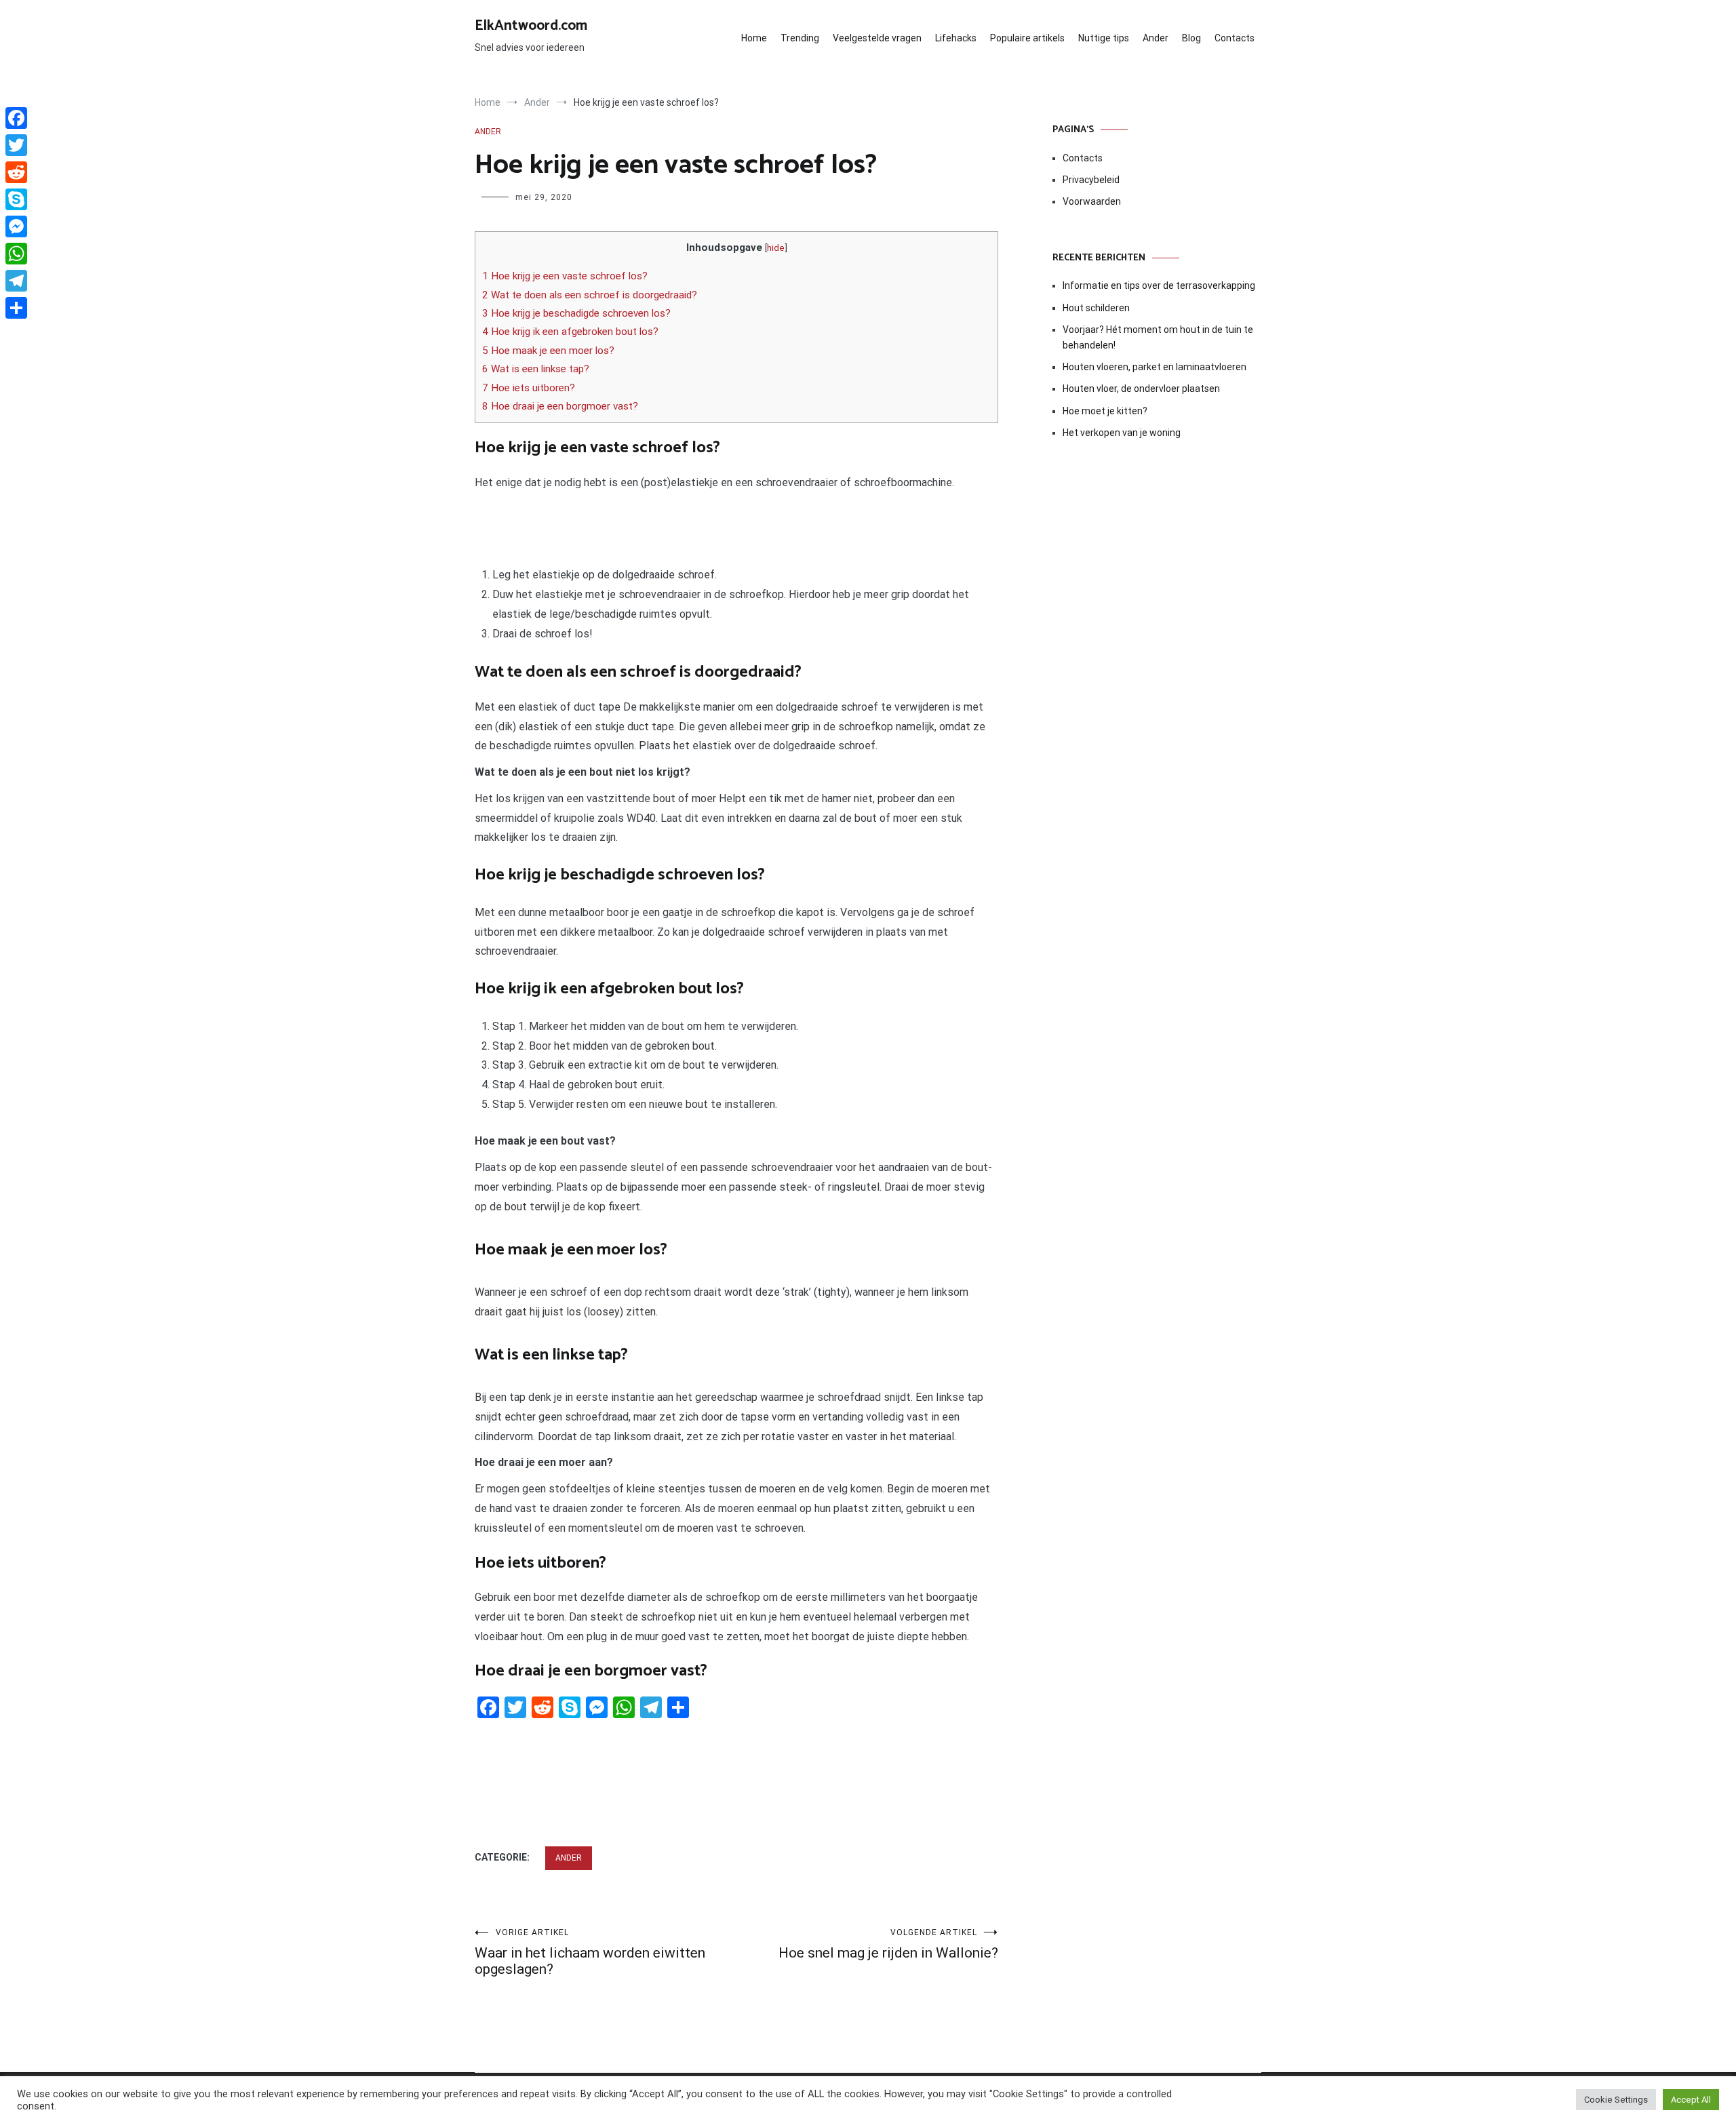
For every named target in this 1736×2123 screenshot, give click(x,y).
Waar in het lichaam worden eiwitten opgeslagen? (590, 1952)
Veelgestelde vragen (877, 38)
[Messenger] (16, 226)
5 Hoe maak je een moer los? (548, 351)
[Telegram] (16, 281)
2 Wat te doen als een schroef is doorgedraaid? (590, 295)
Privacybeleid (1091, 180)
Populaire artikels (1027, 38)
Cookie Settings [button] (1616, 2100)
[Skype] (16, 199)
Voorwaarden (1092, 201)
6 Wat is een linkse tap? (536, 369)
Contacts (1235, 38)
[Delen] (16, 308)
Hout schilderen (1096, 308)
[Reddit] (16, 172)
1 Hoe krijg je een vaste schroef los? (565, 276)
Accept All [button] (1691, 2100)
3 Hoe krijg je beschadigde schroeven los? (576, 313)
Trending (800, 38)
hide (776, 247)
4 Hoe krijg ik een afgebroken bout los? (570, 332)
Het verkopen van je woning (1122, 433)
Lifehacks (956, 38)
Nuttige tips (1104, 38)
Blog (1191, 38)
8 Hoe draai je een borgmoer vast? (560, 406)
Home (754, 38)
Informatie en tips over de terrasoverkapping (1159, 285)
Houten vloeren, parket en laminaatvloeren (1155, 367)
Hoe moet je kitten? (1106, 411)
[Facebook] (16, 118)
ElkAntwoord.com (531, 26)
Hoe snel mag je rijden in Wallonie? (888, 1944)
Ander (1156, 38)
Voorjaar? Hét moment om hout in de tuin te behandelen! (1158, 337)
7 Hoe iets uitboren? (529, 388)
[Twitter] (16, 145)
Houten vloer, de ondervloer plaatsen (1141, 389)
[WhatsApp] (16, 254)
